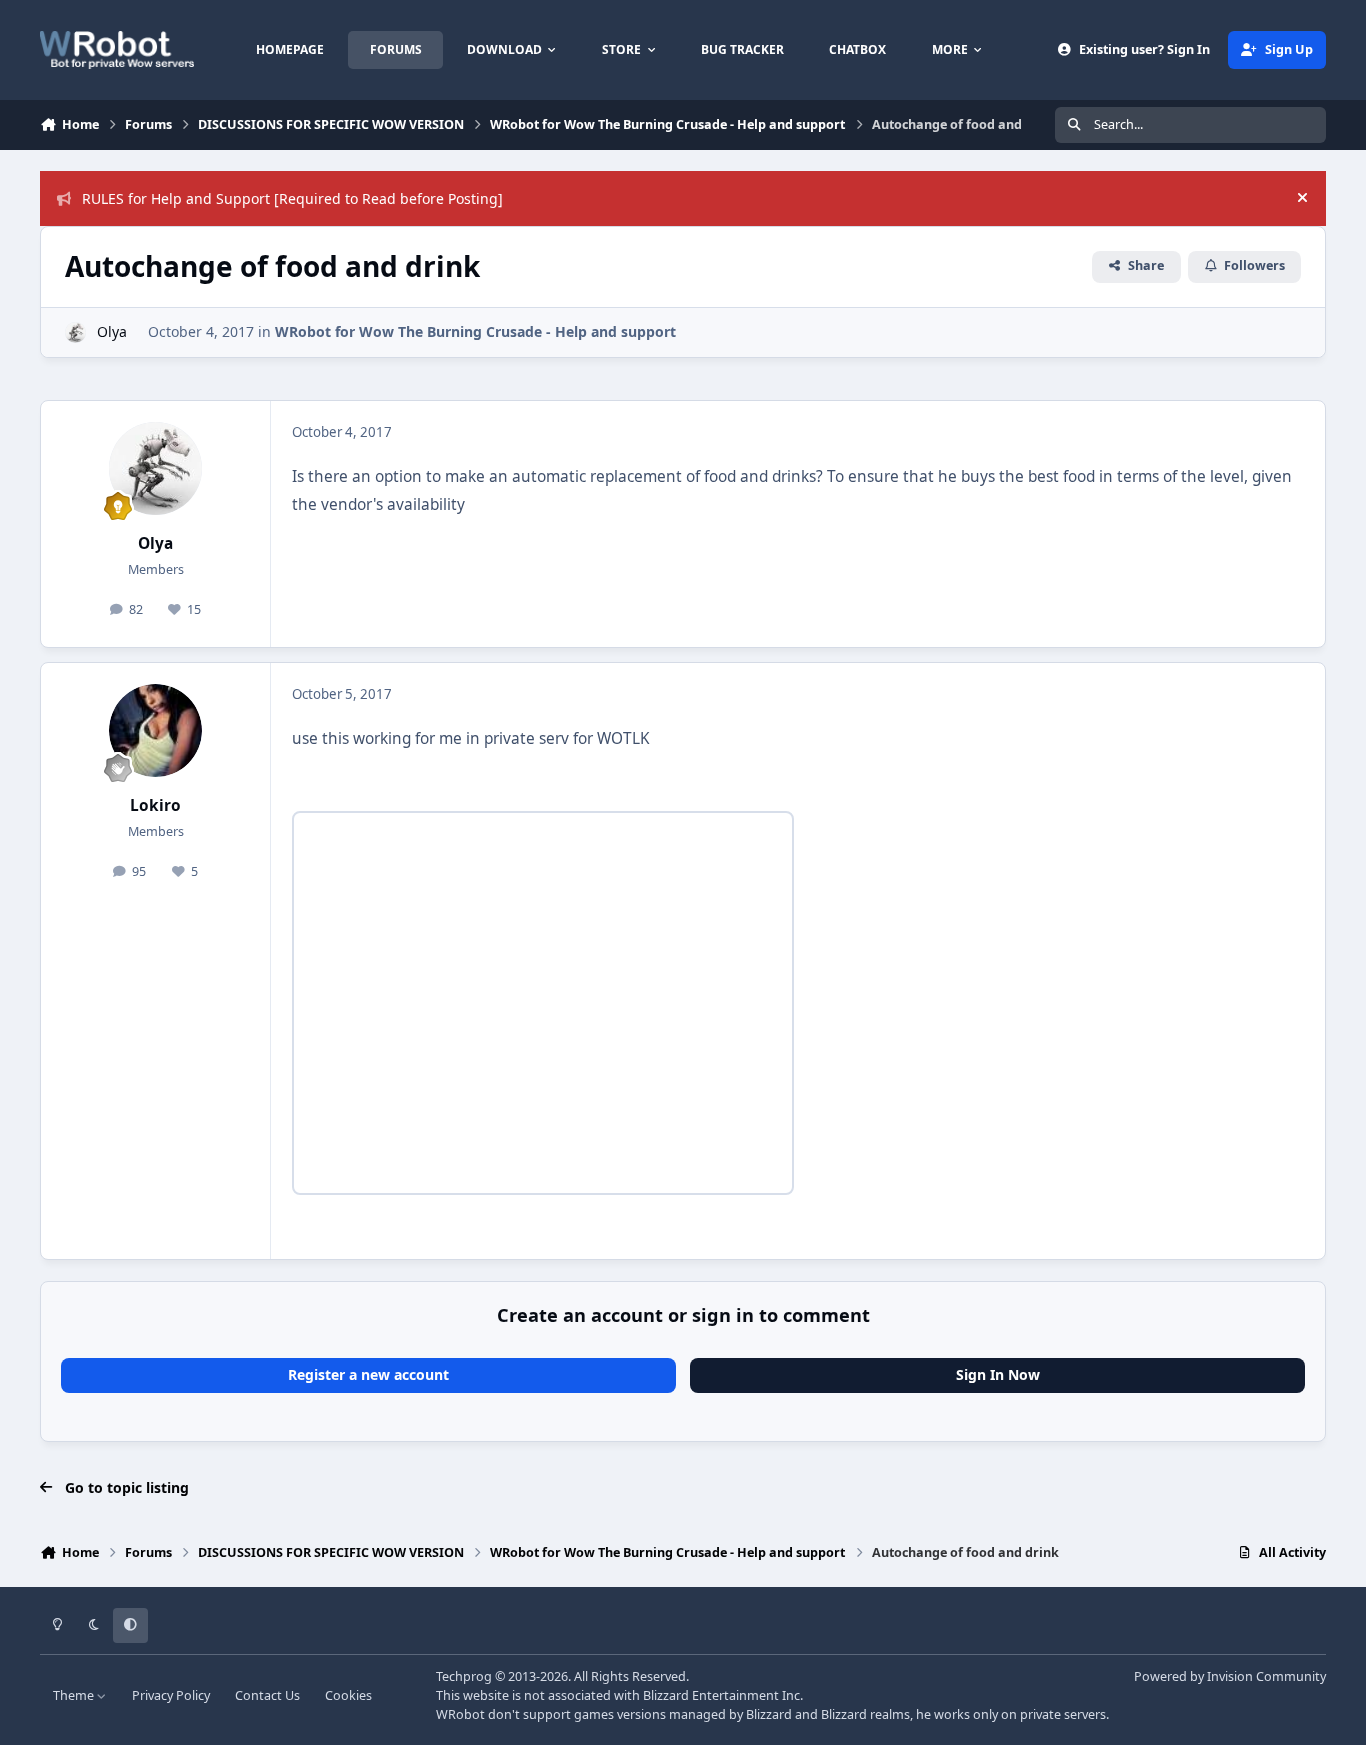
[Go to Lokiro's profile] (156, 731)
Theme (75, 1695)
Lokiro (155, 805)
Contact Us (267, 1695)
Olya (112, 331)
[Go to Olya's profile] (75, 332)
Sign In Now (998, 1374)
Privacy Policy (171, 1695)
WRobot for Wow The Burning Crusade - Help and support (475, 331)
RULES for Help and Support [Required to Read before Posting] (292, 198)
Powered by (1230, 1676)
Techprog (464, 1676)
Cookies (348, 1695)
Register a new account (368, 1374)
